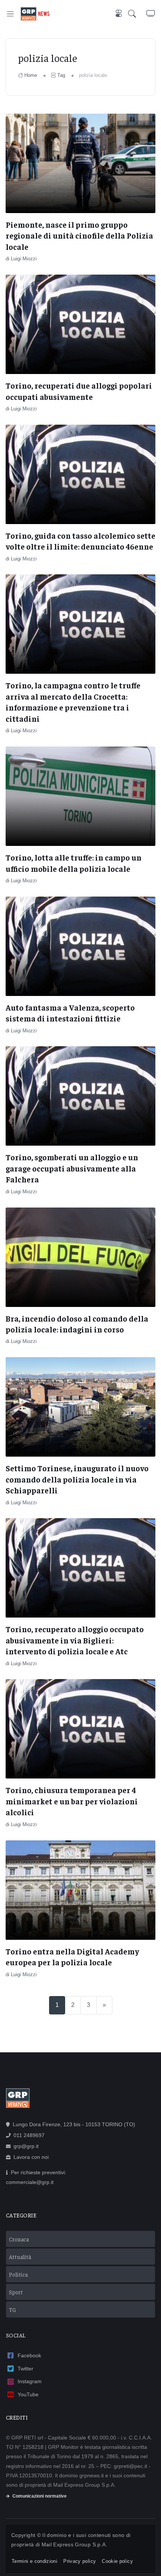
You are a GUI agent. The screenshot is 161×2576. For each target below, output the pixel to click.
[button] (137, 14)
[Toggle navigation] (10, 14)
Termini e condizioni (34, 2561)
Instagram (30, 2381)
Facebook (29, 2355)
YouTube (28, 2394)
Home (31, 75)
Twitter (25, 2369)
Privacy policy (80, 2561)
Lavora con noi (31, 2157)
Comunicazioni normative (40, 2496)
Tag (61, 75)
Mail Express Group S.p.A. (75, 2544)
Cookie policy (117, 2561)
